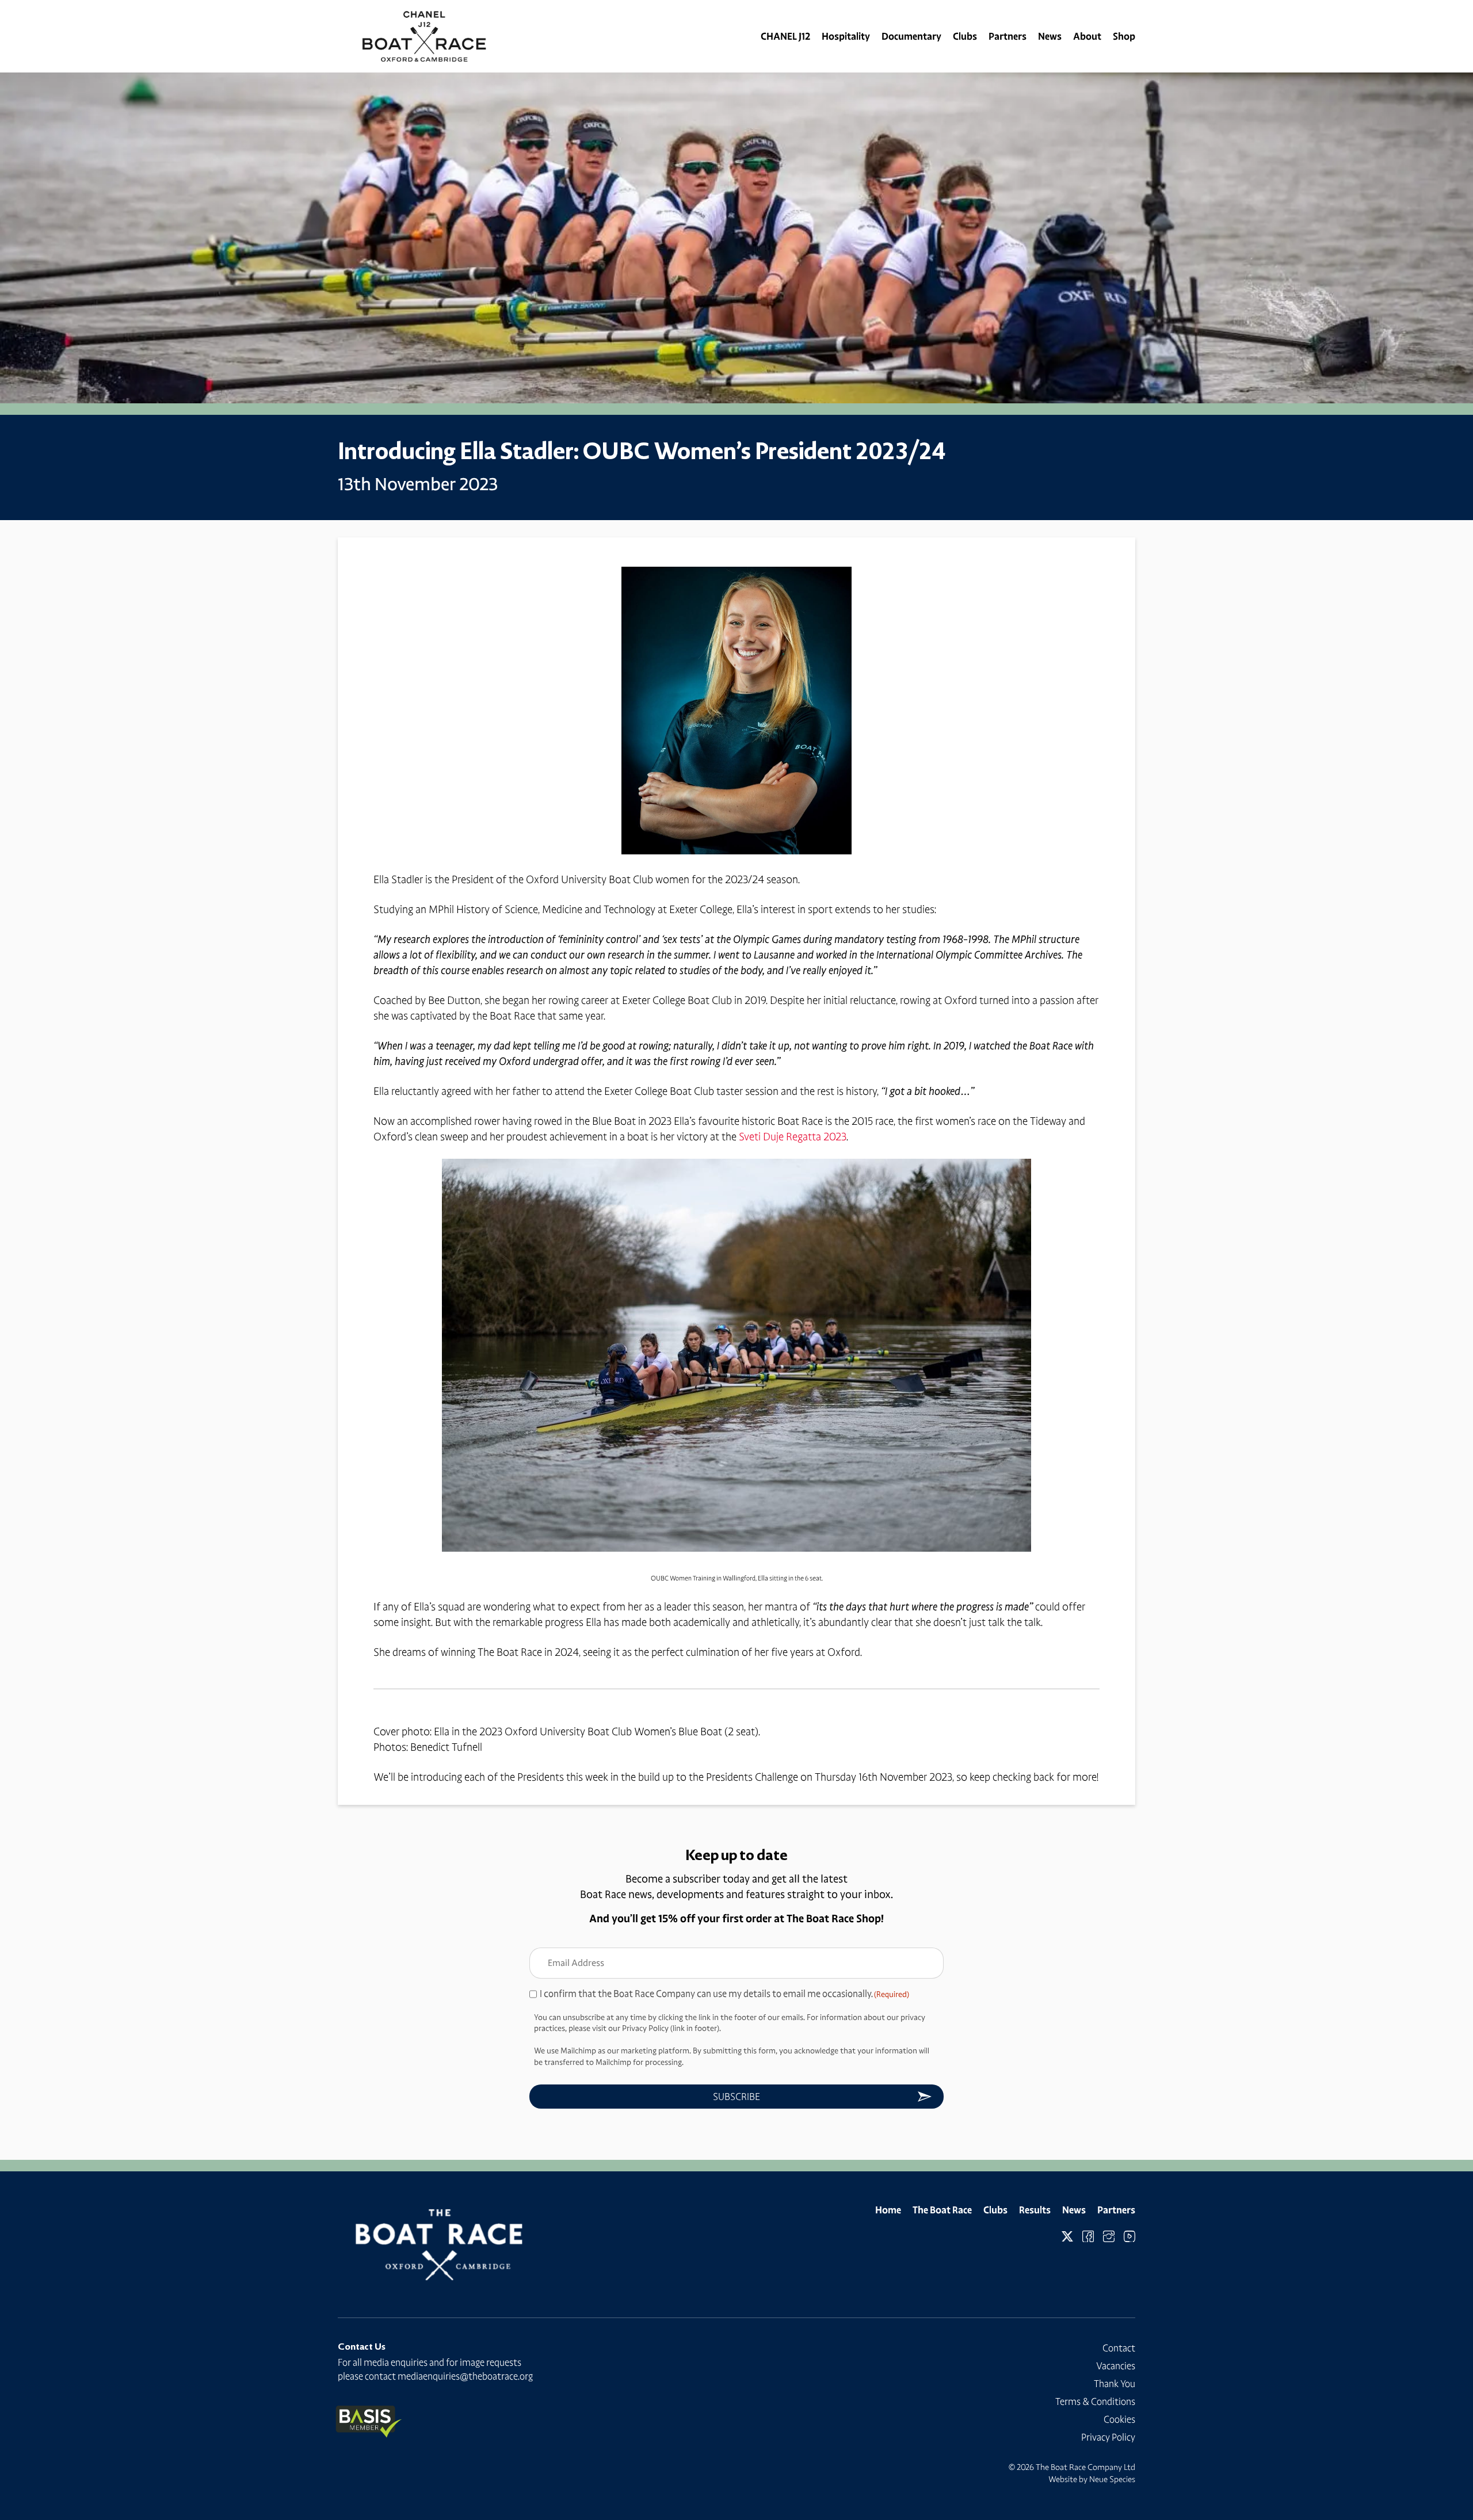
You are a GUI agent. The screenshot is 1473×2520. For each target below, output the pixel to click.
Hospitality (846, 36)
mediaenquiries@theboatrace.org (465, 2376)
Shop (1124, 36)
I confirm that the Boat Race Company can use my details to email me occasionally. (724, 1994)
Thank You (1115, 2384)
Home (888, 2210)
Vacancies (1116, 2366)
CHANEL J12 (785, 36)
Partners (1008, 36)
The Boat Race (942, 2210)
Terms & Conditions (1095, 2401)
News (1050, 36)
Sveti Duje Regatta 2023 (793, 1137)
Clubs (965, 36)
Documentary (911, 36)
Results (1035, 2210)
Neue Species (1112, 2479)
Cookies (1119, 2419)
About (1087, 36)
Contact (1119, 2348)
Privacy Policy (1108, 2437)
